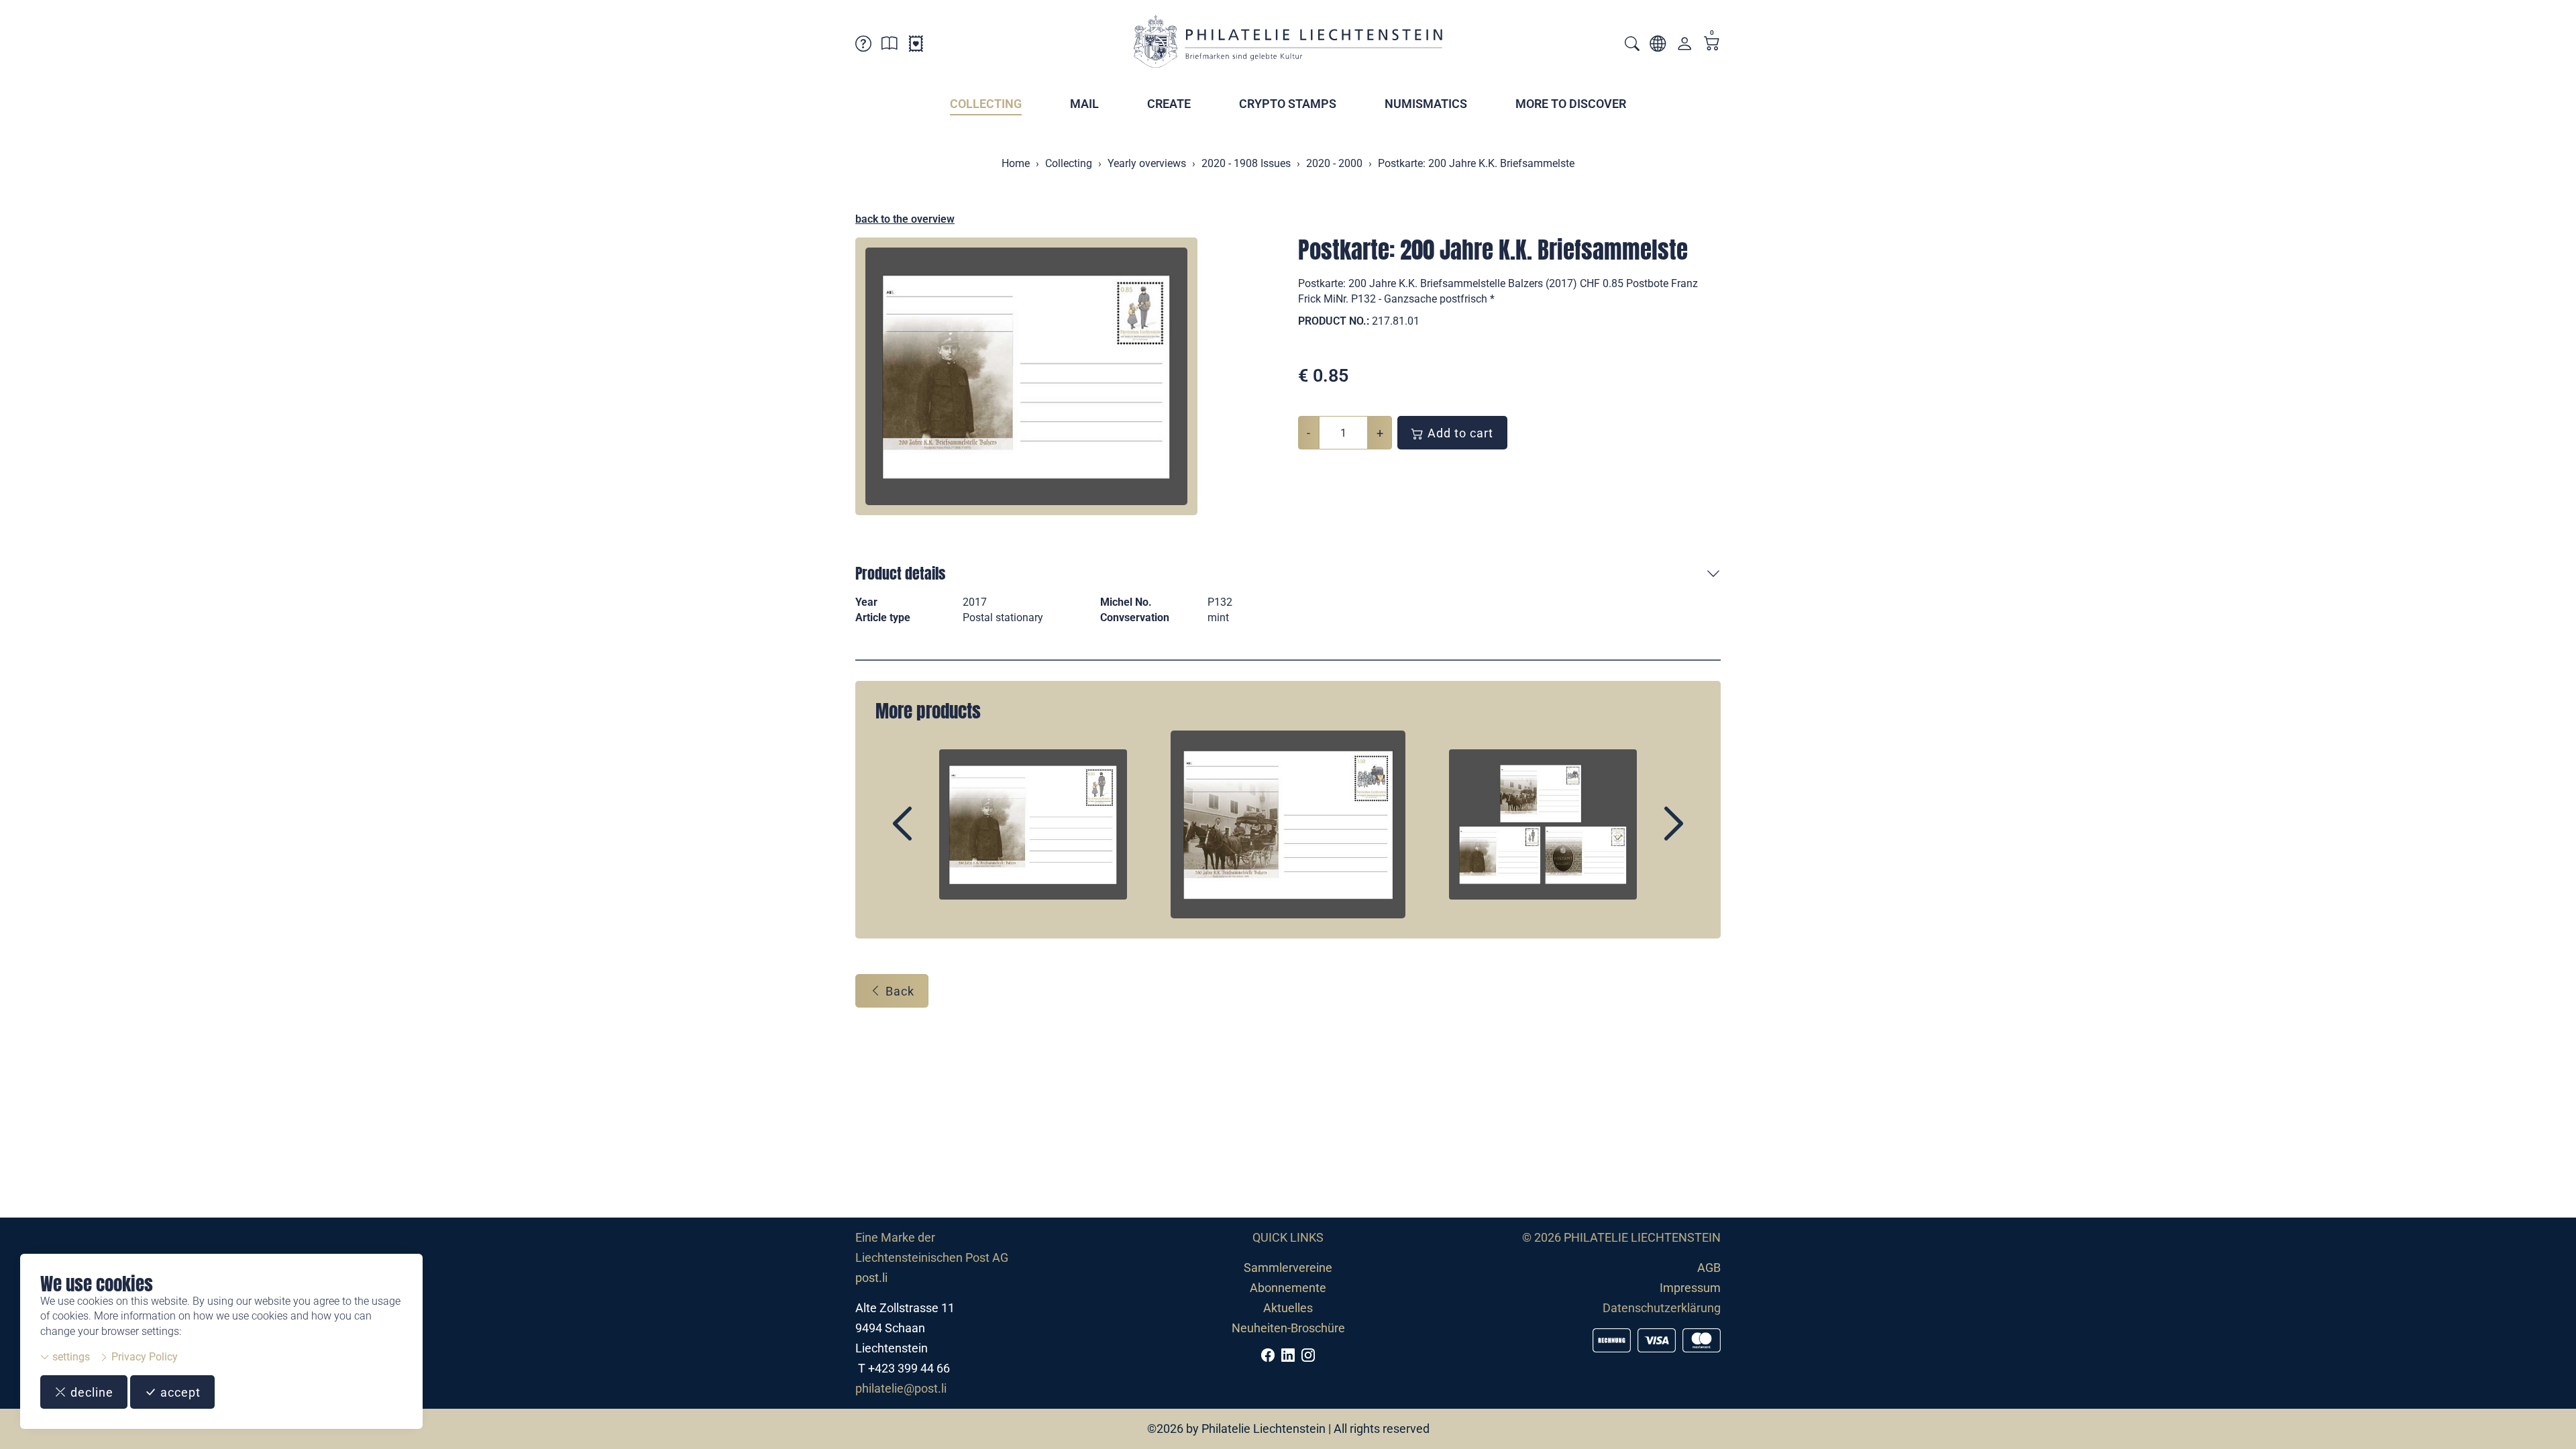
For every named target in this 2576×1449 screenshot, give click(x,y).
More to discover (1571, 104)
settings (70, 1357)
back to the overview (905, 219)
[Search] (1632, 45)
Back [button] (898, 991)
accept (179, 1392)
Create (1169, 104)
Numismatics (1426, 104)
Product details (900, 573)
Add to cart (1459, 433)
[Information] (890, 46)
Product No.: (1334, 321)
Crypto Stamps (1288, 104)
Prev (933, 835)
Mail (1084, 104)
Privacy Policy (143, 1357)
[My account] (1684, 47)
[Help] (863, 46)
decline (90, 1392)
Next (1643, 835)
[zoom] (1026, 376)
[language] (1658, 46)
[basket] (1712, 45)
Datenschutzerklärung (1662, 1308)
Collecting (986, 104)
